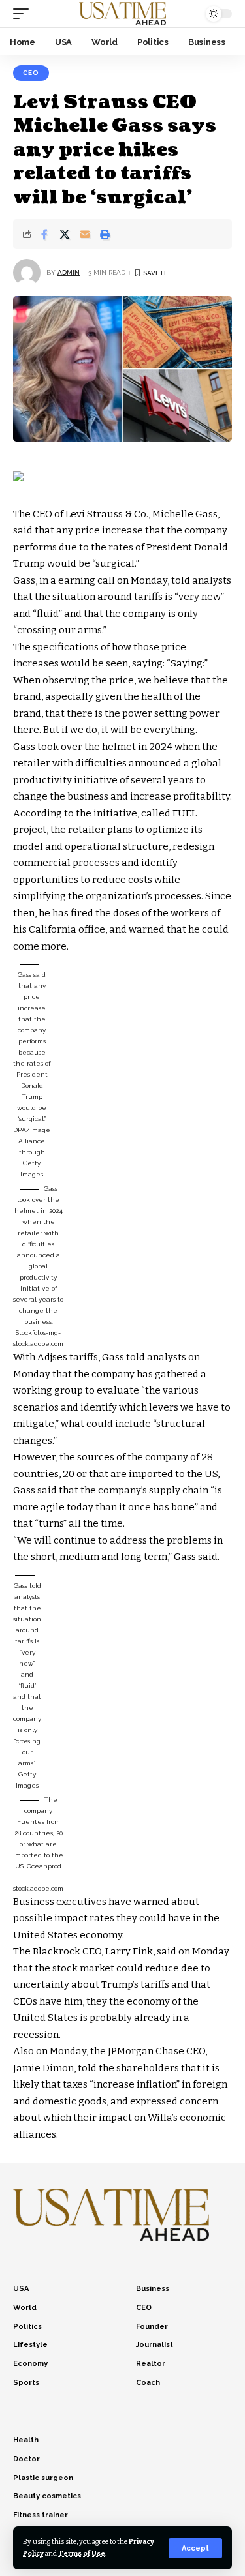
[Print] (105, 234)
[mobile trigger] (24, 14)
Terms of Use (82, 2554)
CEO (31, 73)
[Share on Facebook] (44, 234)
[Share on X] (65, 234)
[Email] (85, 234)
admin (69, 272)
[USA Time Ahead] (123, 14)
